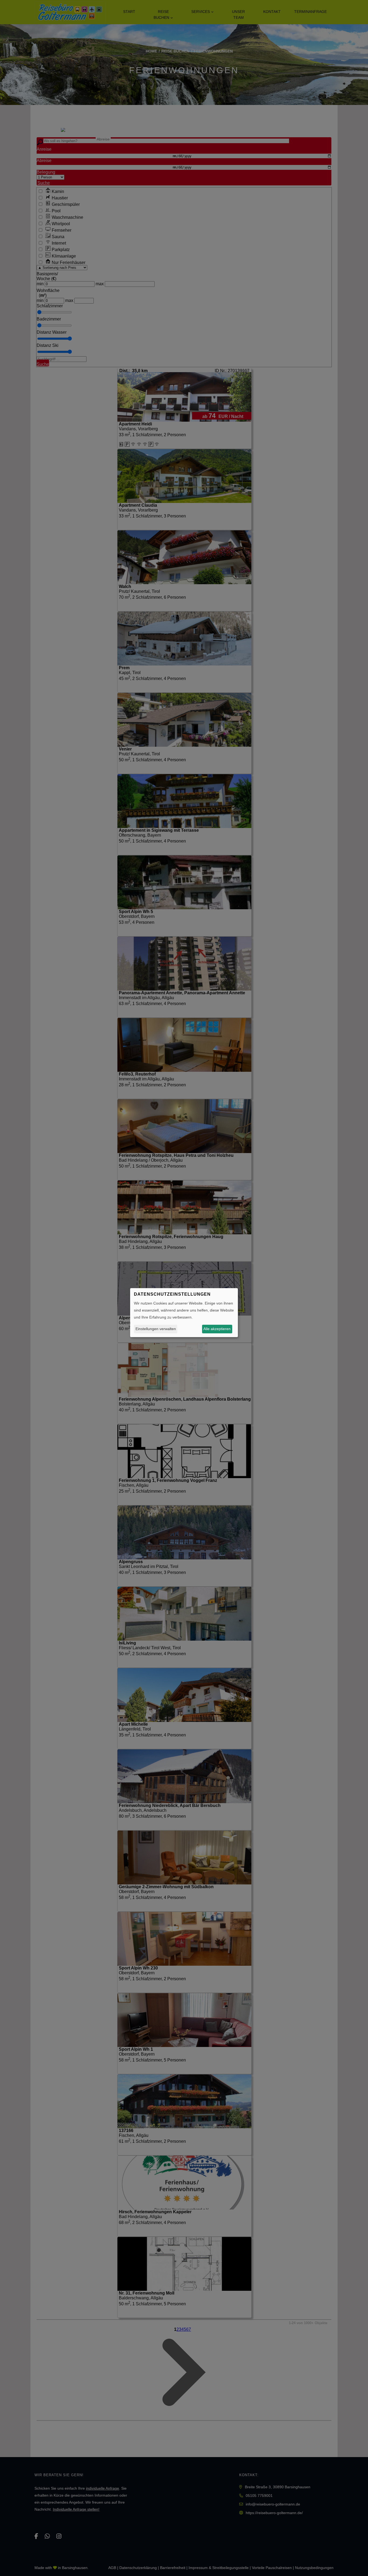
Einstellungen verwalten (156, 1329)
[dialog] (184, 1313)
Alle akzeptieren (217, 1329)
